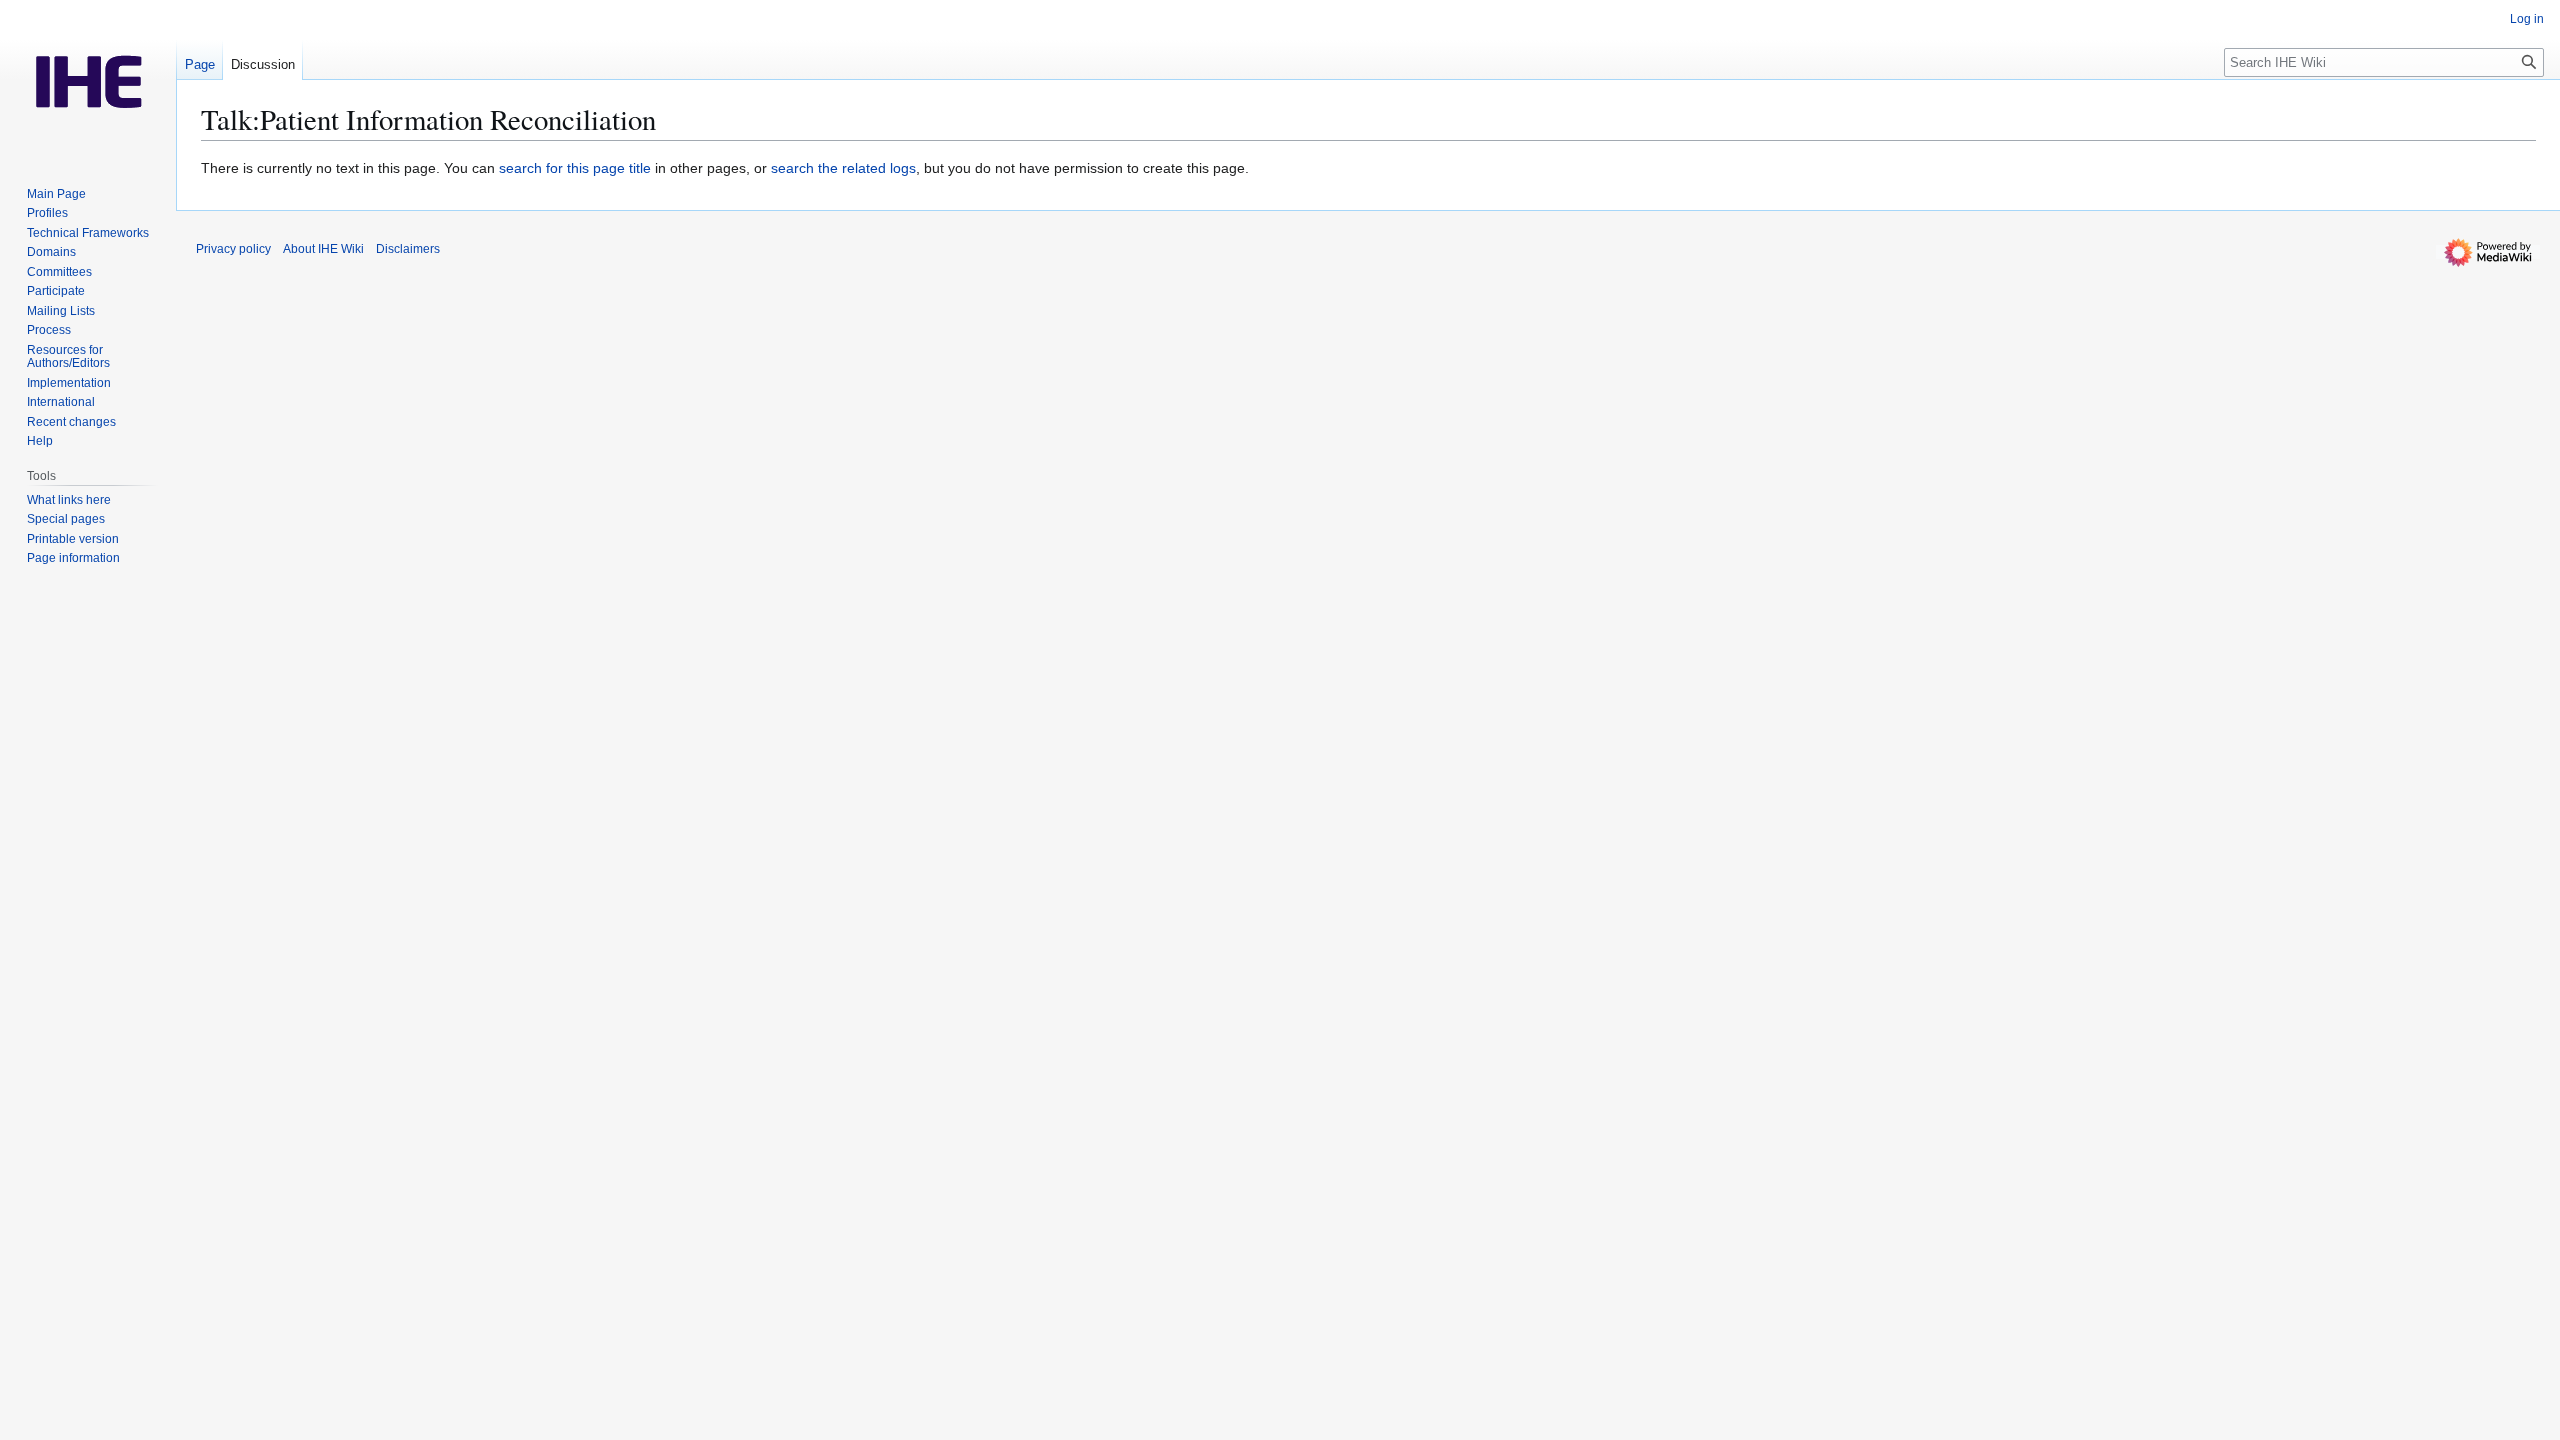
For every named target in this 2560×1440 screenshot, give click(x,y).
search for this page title (575, 168)
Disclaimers (408, 249)
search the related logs (843, 168)
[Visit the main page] (88, 80)
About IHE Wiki (323, 249)
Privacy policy (233, 249)
